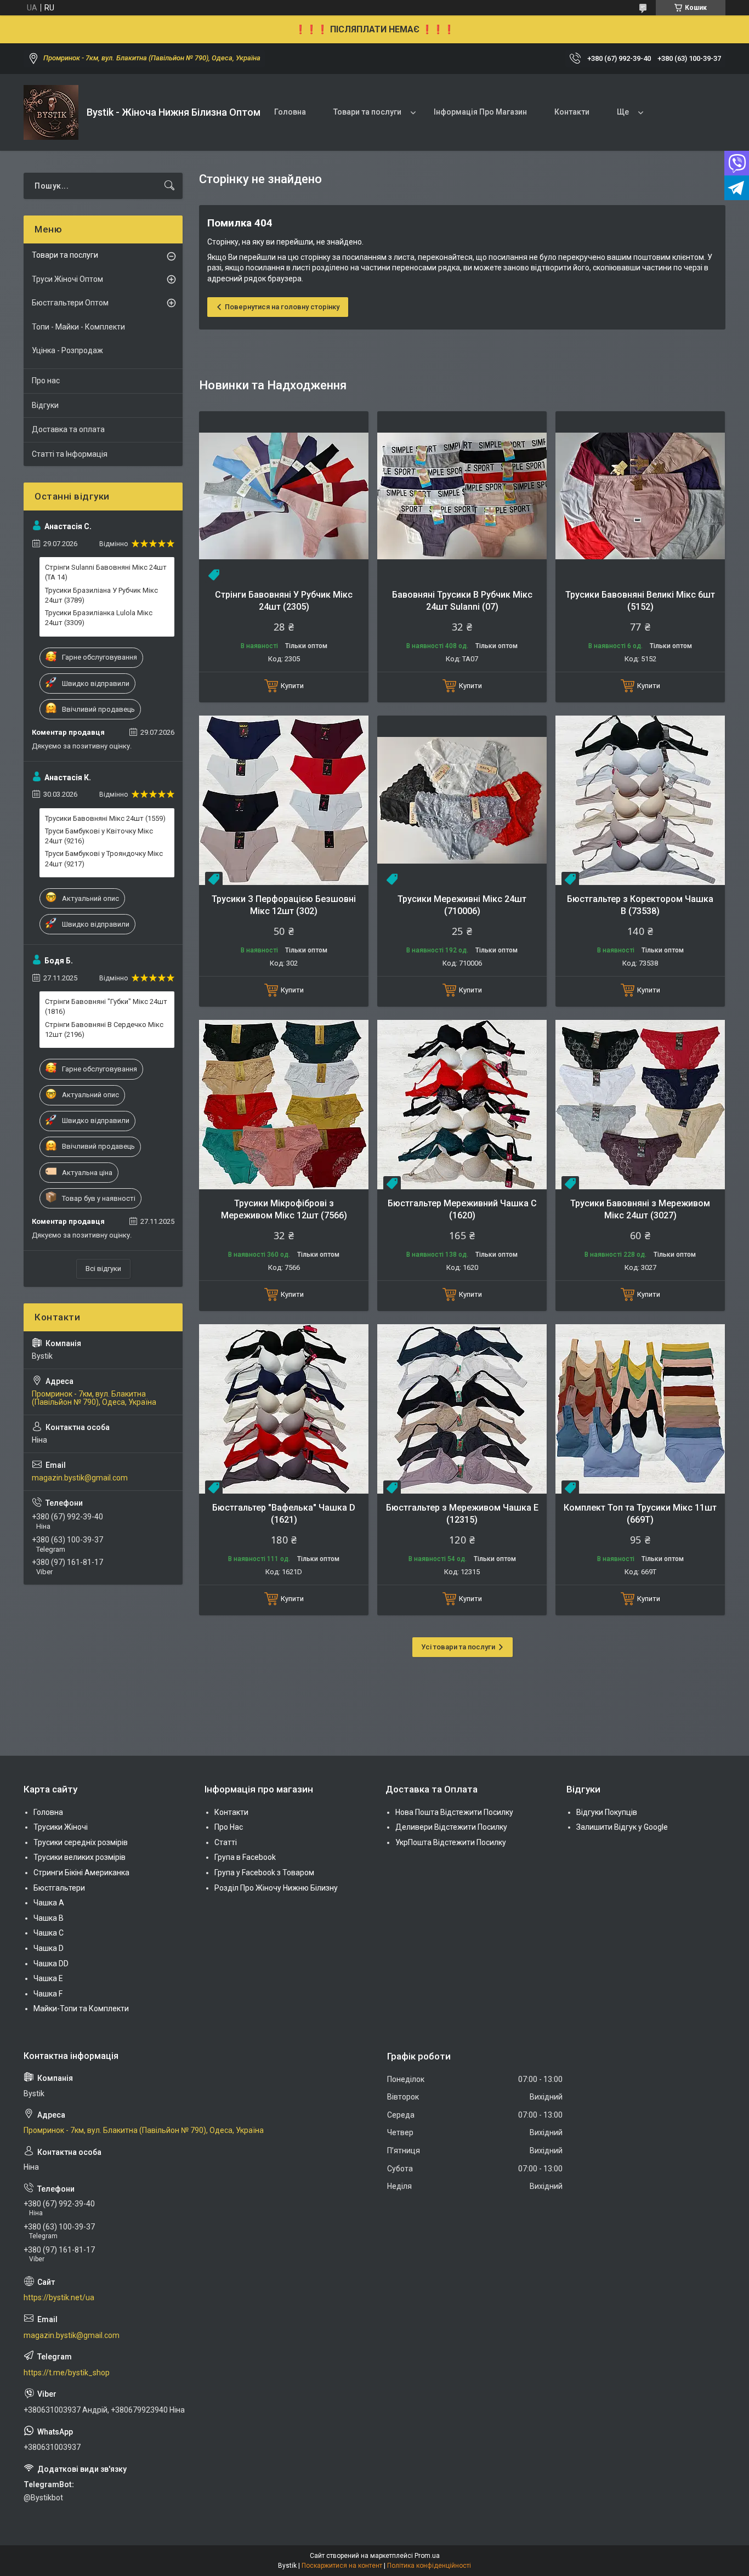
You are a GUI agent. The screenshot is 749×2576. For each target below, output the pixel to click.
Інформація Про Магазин (480, 112)
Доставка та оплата (68, 429)
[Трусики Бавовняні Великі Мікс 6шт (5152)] (640, 496)
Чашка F (48, 1994)
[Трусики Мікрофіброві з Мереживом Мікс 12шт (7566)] (284, 1105)
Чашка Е (48, 1978)
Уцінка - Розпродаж (67, 350)
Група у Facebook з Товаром (264, 1873)
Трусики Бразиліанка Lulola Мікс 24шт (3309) (99, 618)
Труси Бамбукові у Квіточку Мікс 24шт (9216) (99, 836)
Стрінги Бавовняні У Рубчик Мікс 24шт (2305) (284, 601)
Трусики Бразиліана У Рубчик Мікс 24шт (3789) (101, 595)
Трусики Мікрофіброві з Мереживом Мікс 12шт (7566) (284, 1209)
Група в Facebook (245, 1857)
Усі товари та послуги (458, 1647)
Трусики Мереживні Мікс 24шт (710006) (462, 905)
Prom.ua (427, 2556)
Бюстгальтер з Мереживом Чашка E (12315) (462, 1514)
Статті (226, 1842)
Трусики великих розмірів (80, 1857)
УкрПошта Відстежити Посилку (451, 1842)
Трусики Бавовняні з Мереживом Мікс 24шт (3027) (640, 1209)
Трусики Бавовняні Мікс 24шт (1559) (105, 818)
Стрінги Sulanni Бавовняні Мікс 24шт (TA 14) (106, 572)
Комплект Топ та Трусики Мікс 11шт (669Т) (640, 1514)
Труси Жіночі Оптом (67, 279)
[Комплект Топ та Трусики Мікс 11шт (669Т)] (640, 1409)
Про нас (46, 381)
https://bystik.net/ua (59, 2297)
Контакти (572, 112)
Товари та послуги (367, 112)
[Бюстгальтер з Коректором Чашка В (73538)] (640, 800)
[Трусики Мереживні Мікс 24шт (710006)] (462, 800)
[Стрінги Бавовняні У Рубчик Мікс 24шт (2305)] (284, 496)
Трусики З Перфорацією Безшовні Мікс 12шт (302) (284, 905)
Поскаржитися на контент (342, 2566)
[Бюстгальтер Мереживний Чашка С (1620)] (462, 1105)
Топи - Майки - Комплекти (78, 327)
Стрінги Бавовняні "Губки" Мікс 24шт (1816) (106, 1006)
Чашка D (49, 1948)
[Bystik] (51, 112)
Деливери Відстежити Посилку (451, 1827)
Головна (290, 112)
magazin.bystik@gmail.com (80, 1478)
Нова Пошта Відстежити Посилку (454, 1812)
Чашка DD (51, 1964)
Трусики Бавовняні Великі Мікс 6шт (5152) (640, 601)
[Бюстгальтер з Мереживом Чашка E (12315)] (462, 1409)
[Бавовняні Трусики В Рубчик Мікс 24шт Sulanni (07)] (462, 496)
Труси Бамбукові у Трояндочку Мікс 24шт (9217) (104, 858)
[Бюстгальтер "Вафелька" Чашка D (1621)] (284, 1409)
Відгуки (45, 405)
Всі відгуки (103, 1269)
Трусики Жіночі (61, 1827)
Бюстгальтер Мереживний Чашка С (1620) (462, 1209)
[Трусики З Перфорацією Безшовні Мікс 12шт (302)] (284, 800)
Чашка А (49, 1903)
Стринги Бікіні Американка (81, 1873)
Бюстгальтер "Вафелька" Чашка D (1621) (284, 1514)
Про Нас (229, 1827)
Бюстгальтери (59, 1888)
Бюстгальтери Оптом (70, 303)
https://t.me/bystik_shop (67, 2373)
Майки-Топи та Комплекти (81, 2008)
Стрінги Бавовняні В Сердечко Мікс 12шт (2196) (104, 1029)
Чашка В (49, 1918)
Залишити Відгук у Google (622, 1827)
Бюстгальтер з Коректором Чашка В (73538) (640, 905)
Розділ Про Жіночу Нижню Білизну (276, 1888)
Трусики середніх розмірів (81, 1842)
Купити (292, 686)
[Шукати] (169, 186)
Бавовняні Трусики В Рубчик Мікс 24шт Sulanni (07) (462, 601)
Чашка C (49, 1933)
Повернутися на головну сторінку (282, 307)
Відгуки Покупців (607, 1812)
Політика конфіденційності (429, 2566)
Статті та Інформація (70, 454)
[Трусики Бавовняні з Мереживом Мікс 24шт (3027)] (640, 1105)
